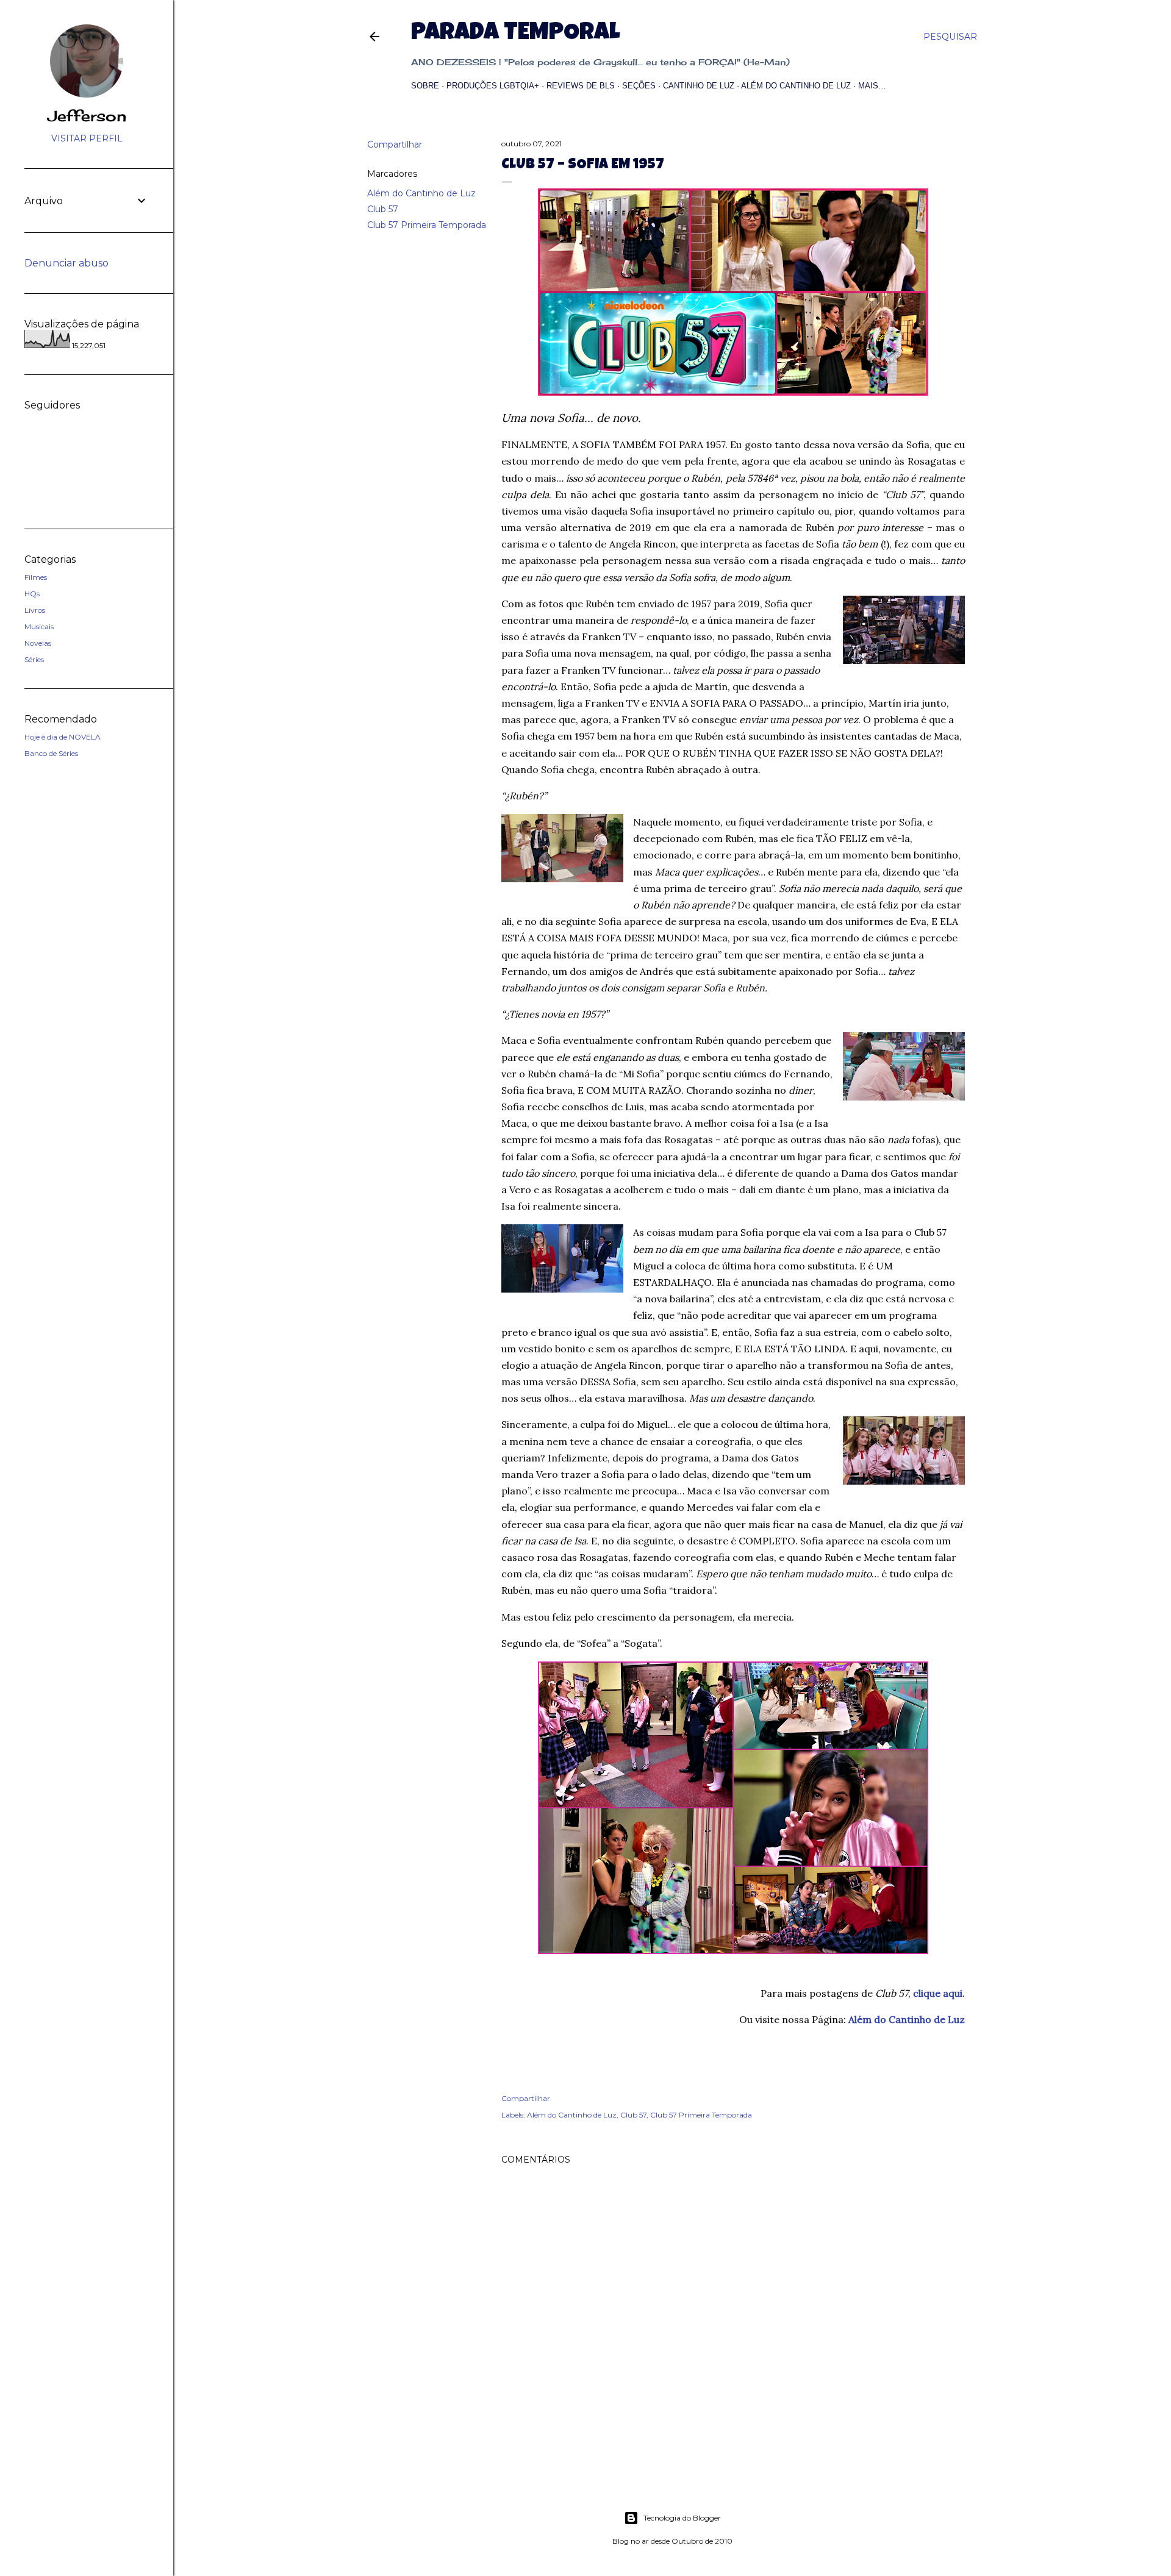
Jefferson (87, 116)
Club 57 (383, 209)
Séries (34, 659)
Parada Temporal (515, 34)
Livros (35, 610)
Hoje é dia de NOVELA (63, 737)
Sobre (425, 86)
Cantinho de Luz (699, 86)
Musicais (39, 626)
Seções (639, 86)
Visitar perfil (87, 138)
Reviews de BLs (581, 86)
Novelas (38, 643)
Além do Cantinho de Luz (796, 86)
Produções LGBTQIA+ (493, 86)
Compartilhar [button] (395, 144)
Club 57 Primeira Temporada (427, 225)
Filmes (36, 577)
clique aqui (938, 1993)
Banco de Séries (51, 753)
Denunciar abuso (66, 263)
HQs (32, 594)
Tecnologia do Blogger (682, 2518)
